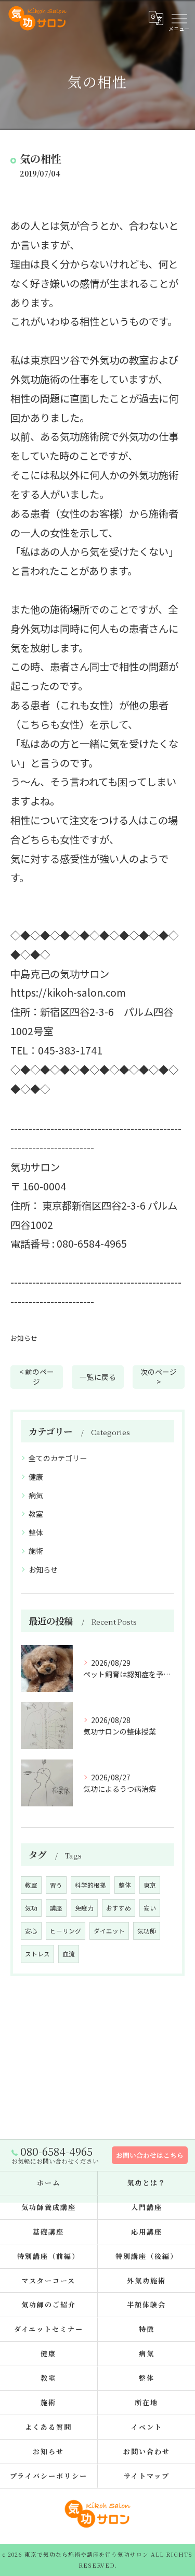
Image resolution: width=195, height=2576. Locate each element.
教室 (36, 1514)
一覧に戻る (98, 1377)
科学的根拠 (90, 1885)
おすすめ (119, 1908)
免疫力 (84, 1908)
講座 (56, 1908)
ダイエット (109, 1931)
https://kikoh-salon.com (68, 992)
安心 (31, 1931)
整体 (36, 1532)
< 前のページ (37, 1377)
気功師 (147, 1931)
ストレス (37, 1954)
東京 (150, 1885)
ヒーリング (66, 1931)
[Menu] (179, 18)
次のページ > (159, 1377)
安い (150, 1908)
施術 (36, 1551)
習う (56, 1885)
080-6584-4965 (92, 1243)
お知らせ (24, 1338)
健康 (36, 1477)
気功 (31, 1908)
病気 (36, 1495)
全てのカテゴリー (58, 1458)
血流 (69, 1954)
